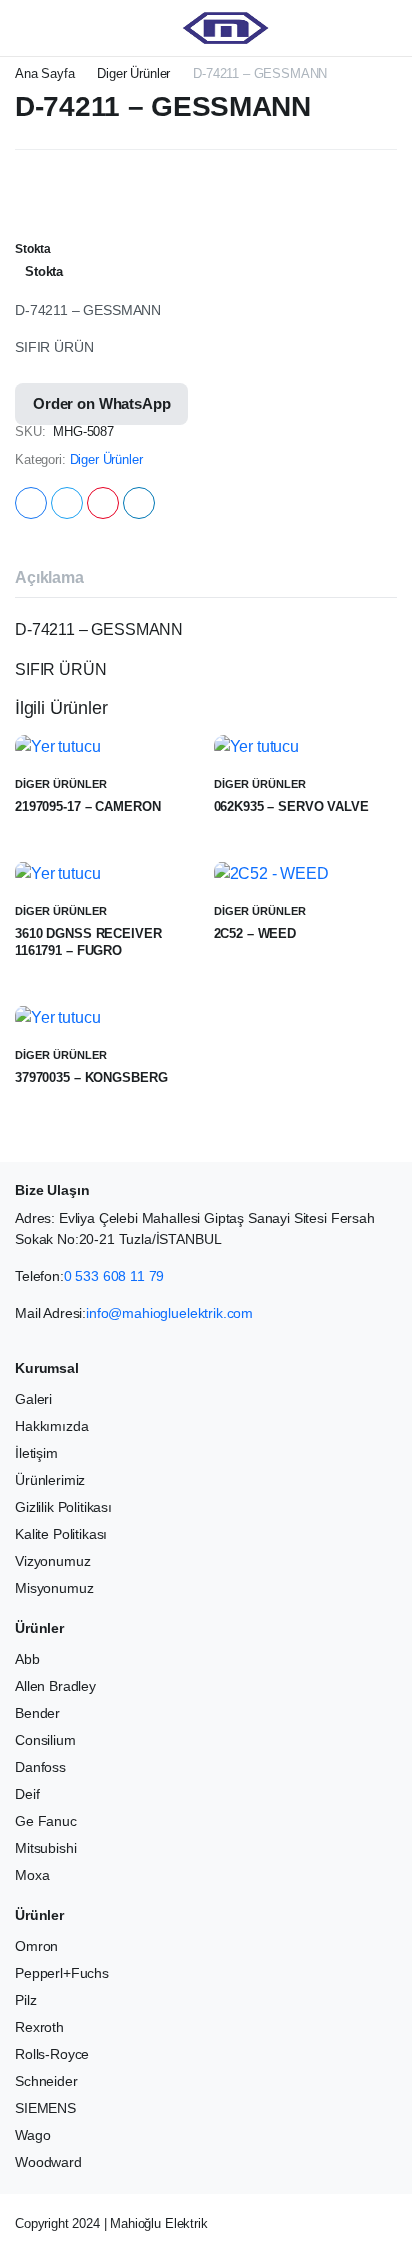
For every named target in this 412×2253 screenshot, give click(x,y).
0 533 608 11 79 (114, 1276)
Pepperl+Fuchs (62, 1973)
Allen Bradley (55, 1686)
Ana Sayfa (45, 73)
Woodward (48, 2162)
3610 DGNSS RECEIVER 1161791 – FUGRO (88, 942)
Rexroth (39, 2027)
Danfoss (40, 1767)
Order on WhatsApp (101, 403)
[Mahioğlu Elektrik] (225, 28)
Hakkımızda (51, 1426)
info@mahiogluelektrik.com (169, 1313)
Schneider (46, 2081)
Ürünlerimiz (50, 1480)
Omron (36, 1946)
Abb (27, 1659)
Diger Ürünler (133, 73)
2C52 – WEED (255, 933)
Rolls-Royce (52, 2054)
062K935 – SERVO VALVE (291, 806)
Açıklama (49, 577)
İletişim (36, 1453)
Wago (32, 2135)
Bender (37, 1713)
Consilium (45, 1740)
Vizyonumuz (52, 1561)
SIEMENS (45, 2108)
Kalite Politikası (61, 1534)
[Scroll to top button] (380, 2163)
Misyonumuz (54, 1588)
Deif (27, 1794)
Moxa (32, 1875)
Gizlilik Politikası (63, 1507)
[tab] (49, 578)
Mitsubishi (45, 1848)
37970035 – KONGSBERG (91, 1077)
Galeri (33, 1399)
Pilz (25, 2000)
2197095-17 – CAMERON (87, 806)
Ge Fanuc (46, 1821)
